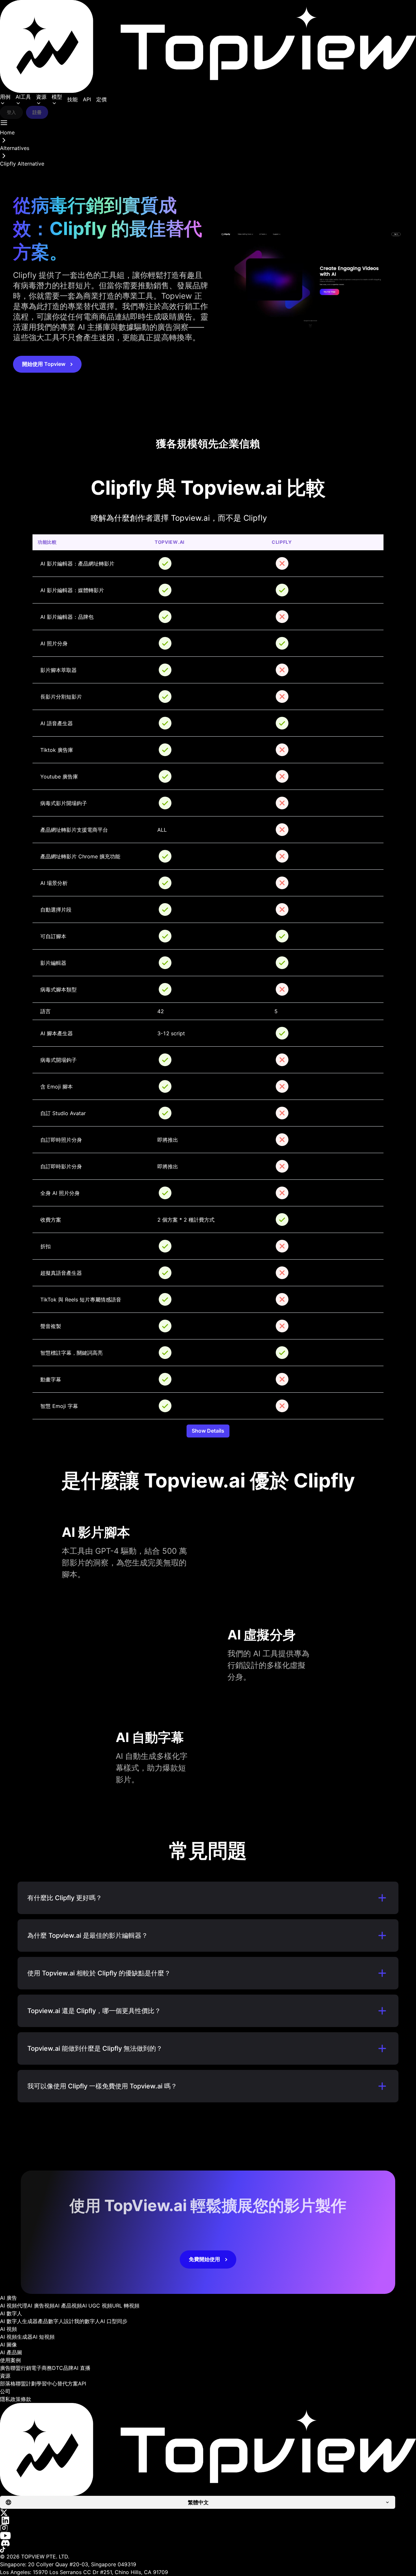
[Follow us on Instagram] (208, 2528)
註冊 (37, 112)
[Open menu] (4, 123)
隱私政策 (10, 2399)
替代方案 (68, 2383)
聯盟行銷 (21, 2368)
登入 (11, 112)
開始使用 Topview (44, 364)
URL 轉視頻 (126, 2306)
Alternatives (15, 148)
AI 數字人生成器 (19, 2321)
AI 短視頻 (44, 2337)
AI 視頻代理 (14, 2306)
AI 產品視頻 (68, 2306)
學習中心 (47, 2383)
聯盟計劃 (26, 2383)
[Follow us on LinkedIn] (208, 2520)
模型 (57, 97)
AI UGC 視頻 (97, 2306)
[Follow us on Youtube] (208, 2536)
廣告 (5, 2368)
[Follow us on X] (208, 2513)
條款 (26, 2399)
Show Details (208, 1431)
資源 (41, 97)
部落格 (8, 2383)
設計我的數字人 (82, 2321)
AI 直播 (82, 2368)
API (87, 99)
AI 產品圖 (11, 2352)
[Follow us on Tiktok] (208, 2550)
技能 (72, 99)
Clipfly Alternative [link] (22, 164)
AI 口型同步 (114, 2321)
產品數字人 (51, 2321)
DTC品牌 (63, 2368)
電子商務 (42, 2368)
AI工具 (23, 97)
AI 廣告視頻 (41, 2306)
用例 (5, 97)
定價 (101, 99)
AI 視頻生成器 (16, 2337)
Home (7, 132)
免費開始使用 (204, 2259)
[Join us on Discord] (208, 2543)
